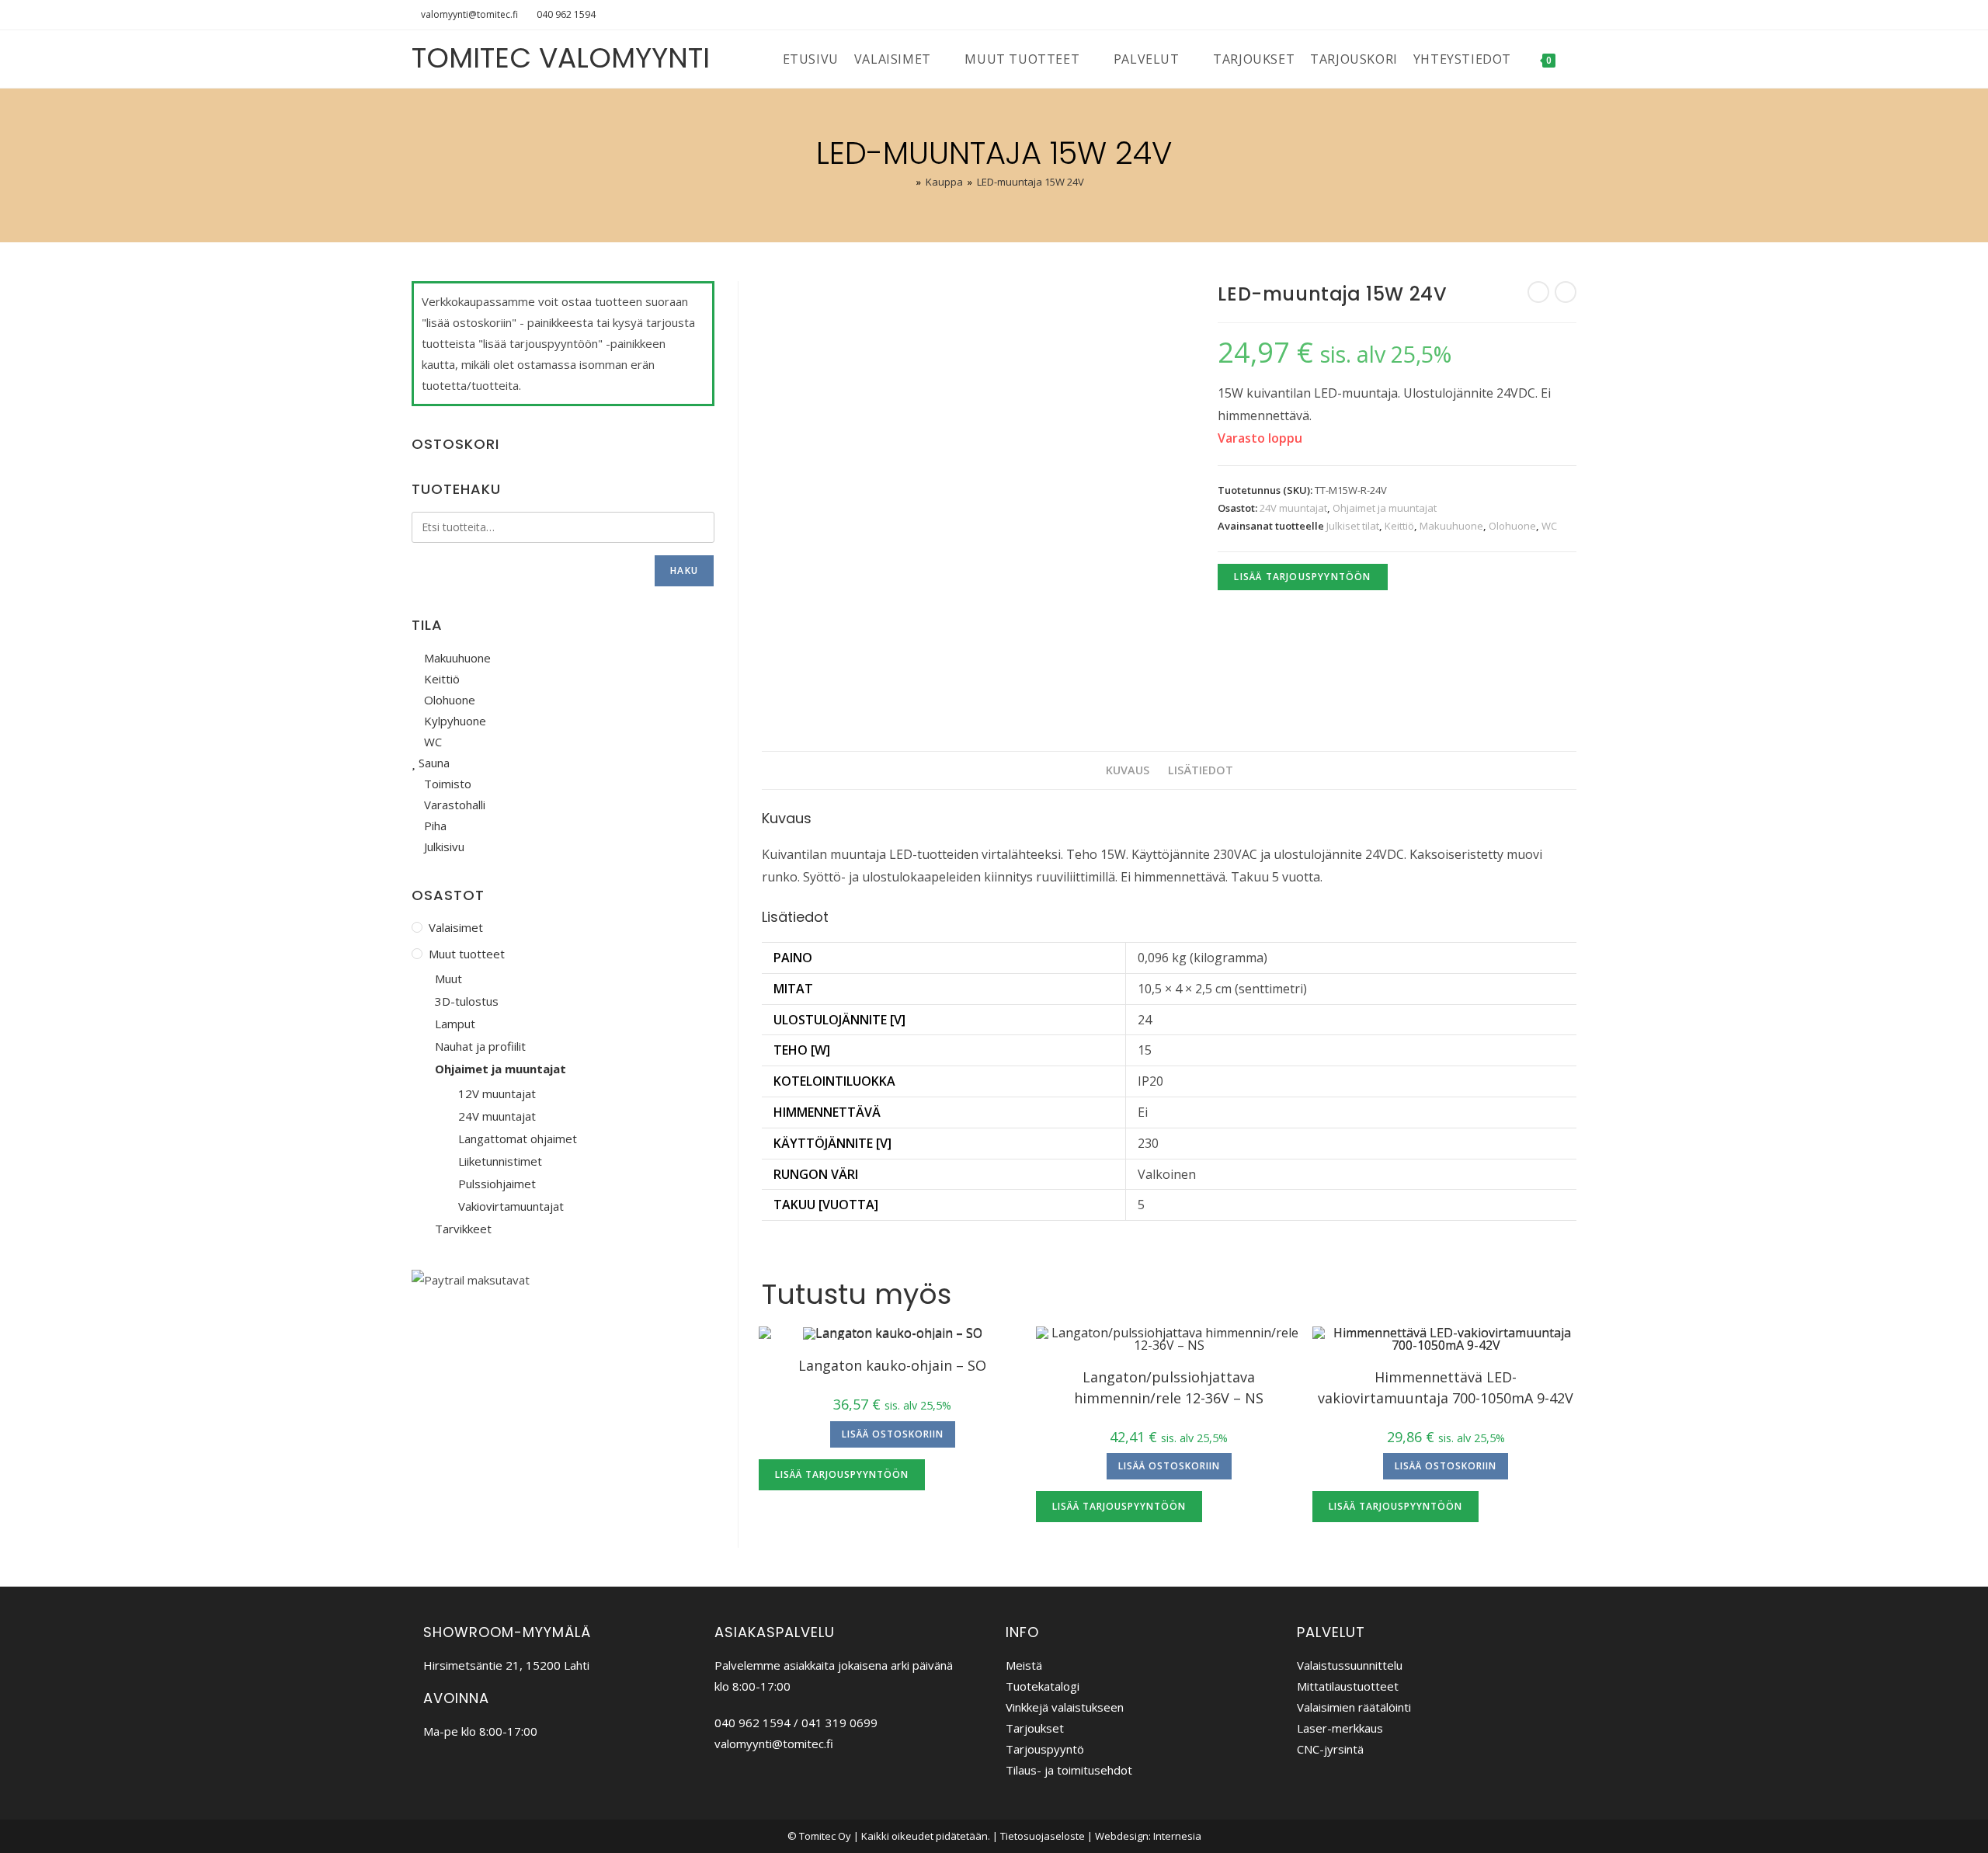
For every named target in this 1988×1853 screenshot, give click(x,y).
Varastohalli (453, 805)
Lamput (455, 1024)
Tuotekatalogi (1043, 1686)
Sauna (433, 763)
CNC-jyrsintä (1330, 1749)
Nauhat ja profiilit (480, 1046)
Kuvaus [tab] (1128, 770)
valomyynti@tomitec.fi (469, 14)
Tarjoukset (1035, 1728)
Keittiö (1399, 526)
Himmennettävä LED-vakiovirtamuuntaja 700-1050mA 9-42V (1446, 1387)
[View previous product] (1538, 292)
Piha (434, 826)
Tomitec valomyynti (561, 58)
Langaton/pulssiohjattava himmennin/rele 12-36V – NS (1169, 1387)
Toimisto (446, 784)
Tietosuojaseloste (1043, 1836)
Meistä (1024, 1665)
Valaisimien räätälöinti (1354, 1707)
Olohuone (1512, 526)
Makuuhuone (1451, 526)
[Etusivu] (908, 182)
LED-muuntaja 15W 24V (1030, 182)
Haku (684, 570)
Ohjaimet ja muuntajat (1385, 508)
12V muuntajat (497, 1093)
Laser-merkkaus (1340, 1728)
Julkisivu (443, 847)
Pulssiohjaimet (497, 1184)
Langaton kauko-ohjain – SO (892, 1365)
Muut (448, 979)
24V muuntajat (1293, 508)
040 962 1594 (566, 14)
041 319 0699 (839, 1723)
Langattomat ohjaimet (518, 1139)
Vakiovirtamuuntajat (511, 1206)
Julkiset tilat (1353, 526)
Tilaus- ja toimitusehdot (1069, 1770)
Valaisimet (456, 927)
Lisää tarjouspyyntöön (1302, 577)
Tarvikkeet (463, 1229)
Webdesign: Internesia (1148, 1836)
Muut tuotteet (467, 954)
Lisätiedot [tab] (1201, 770)
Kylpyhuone (454, 721)
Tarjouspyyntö (1045, 1749)
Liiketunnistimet (500, 1161)
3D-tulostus (467, 1001)
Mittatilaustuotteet (1348, 1686)
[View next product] (1566, 292)
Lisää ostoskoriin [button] (893, 1434)
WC (1549, 526)
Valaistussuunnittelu (1350, 1665)
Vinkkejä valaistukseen (1065, 1707)
